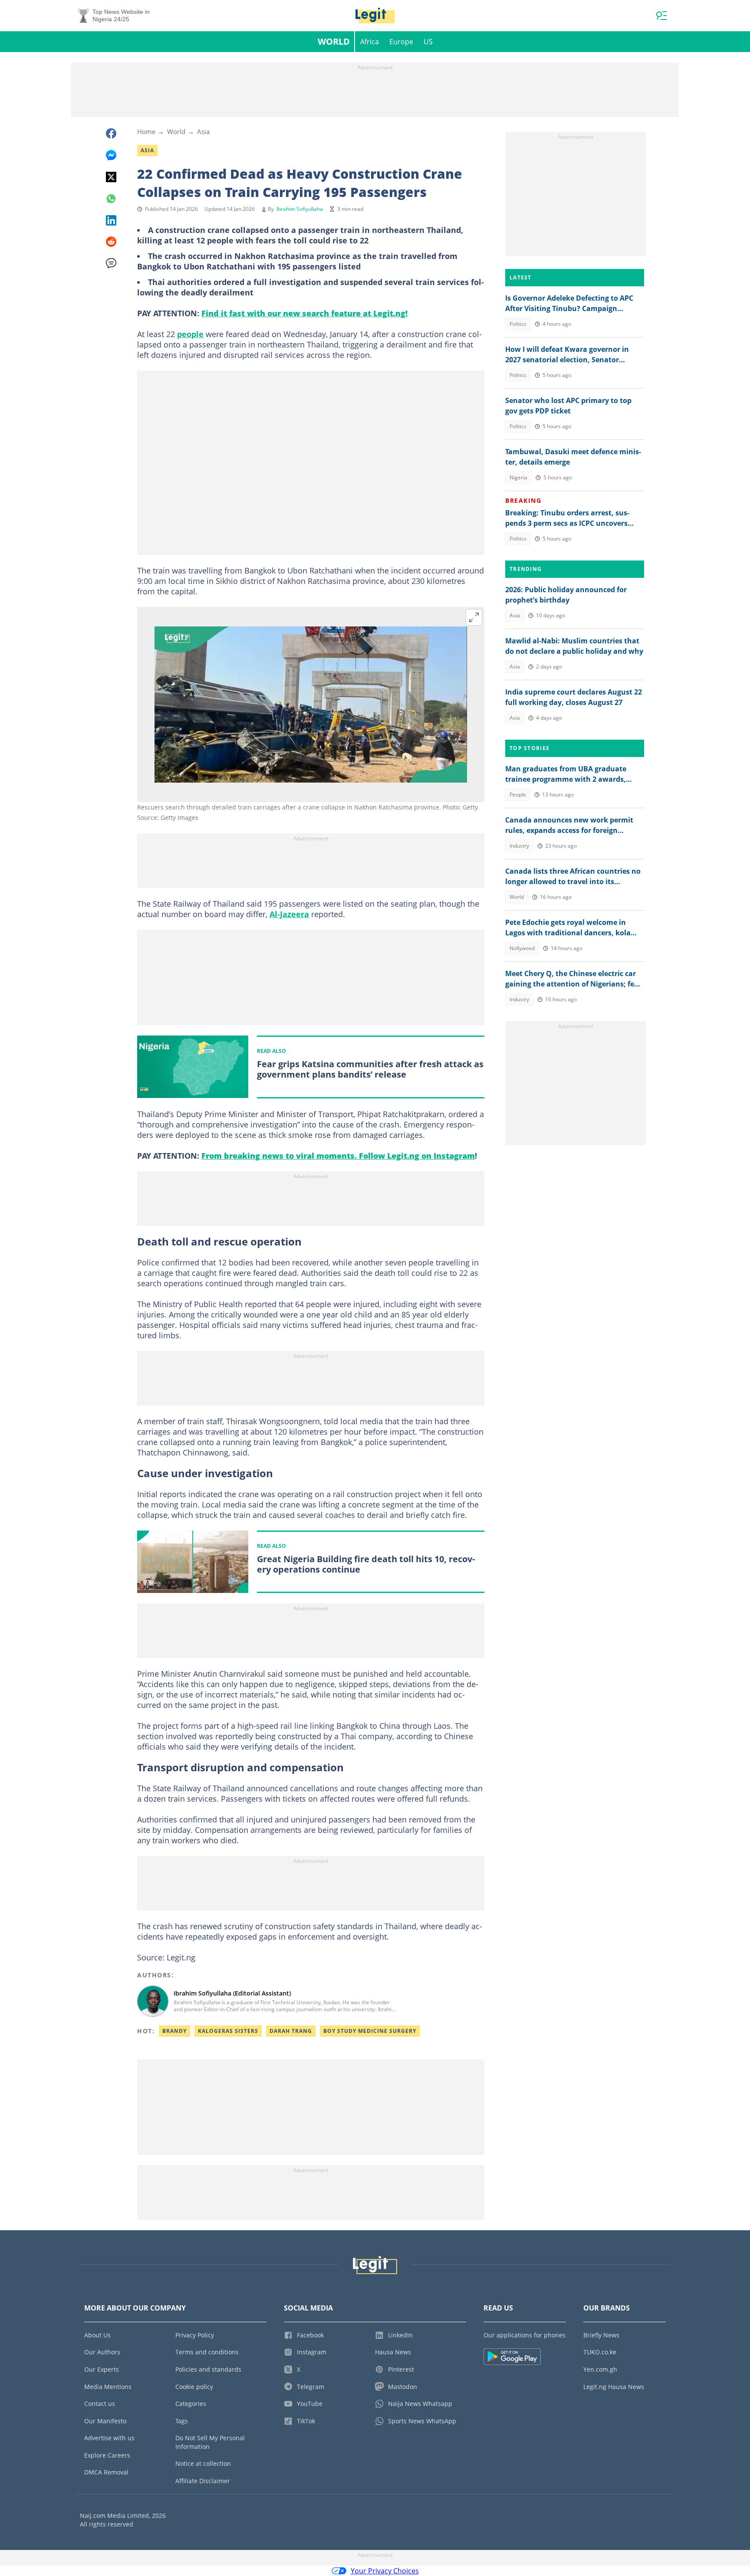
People (518, 795)
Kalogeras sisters (228, 2031)
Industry (519, 846)
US (428, 42)
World (334, 41)
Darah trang (291, 2031)
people (190, 334)
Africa (370, 42)
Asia (203, 131)
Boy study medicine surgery (370, 2031)
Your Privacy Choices (385, 2571)
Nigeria (518, 477)
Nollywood (522, 948)
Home (146, 131)
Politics (518, 324)
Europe (401, 42)
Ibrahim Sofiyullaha (300, 209)
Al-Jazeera (289, 914)
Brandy (174, 2031)
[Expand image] (474, 617)
